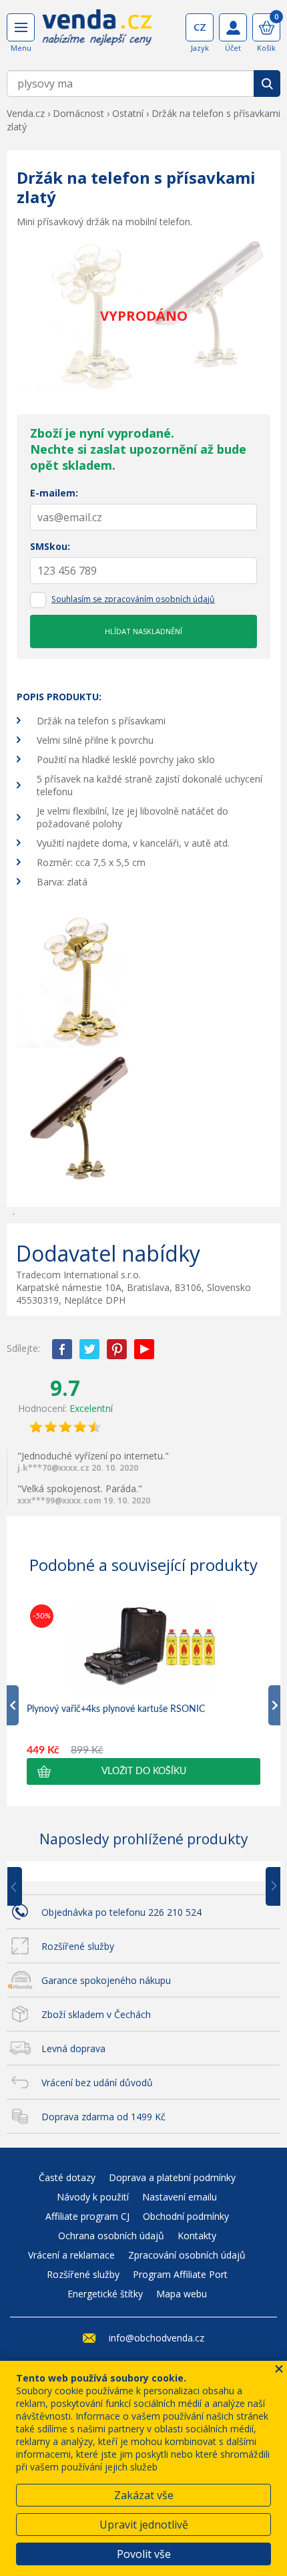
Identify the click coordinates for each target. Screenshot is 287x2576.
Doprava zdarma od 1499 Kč (103, 2117)
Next (268, 1887)
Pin (117, 1349)
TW (89, 1349)
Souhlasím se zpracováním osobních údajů (133, 599)
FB (62, 1349)
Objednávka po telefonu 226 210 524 (121, 1912)
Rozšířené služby (78, 1946)
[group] (143, 1693)
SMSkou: (50, 546)
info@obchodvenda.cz (157, 2338)
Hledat (267, 84)
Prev (24, 1887)
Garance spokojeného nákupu (106, 1980)
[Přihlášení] (233, 27)
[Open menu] (21, 27)
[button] (143, 1771)
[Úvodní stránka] (97, 32)
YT (144, 1349)
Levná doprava (73, 2048)
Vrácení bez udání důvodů (97, 2083)
